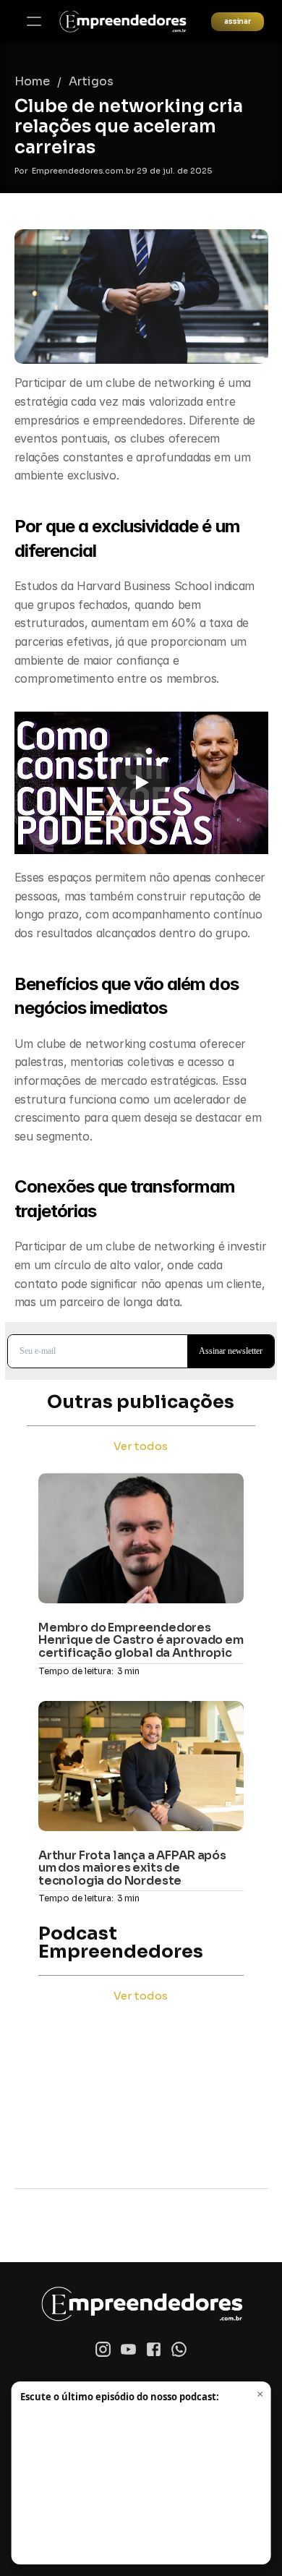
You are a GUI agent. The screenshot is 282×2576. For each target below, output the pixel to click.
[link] (123, 22)
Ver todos (141, 1446)
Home (32, 81)
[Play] (141, 782)
